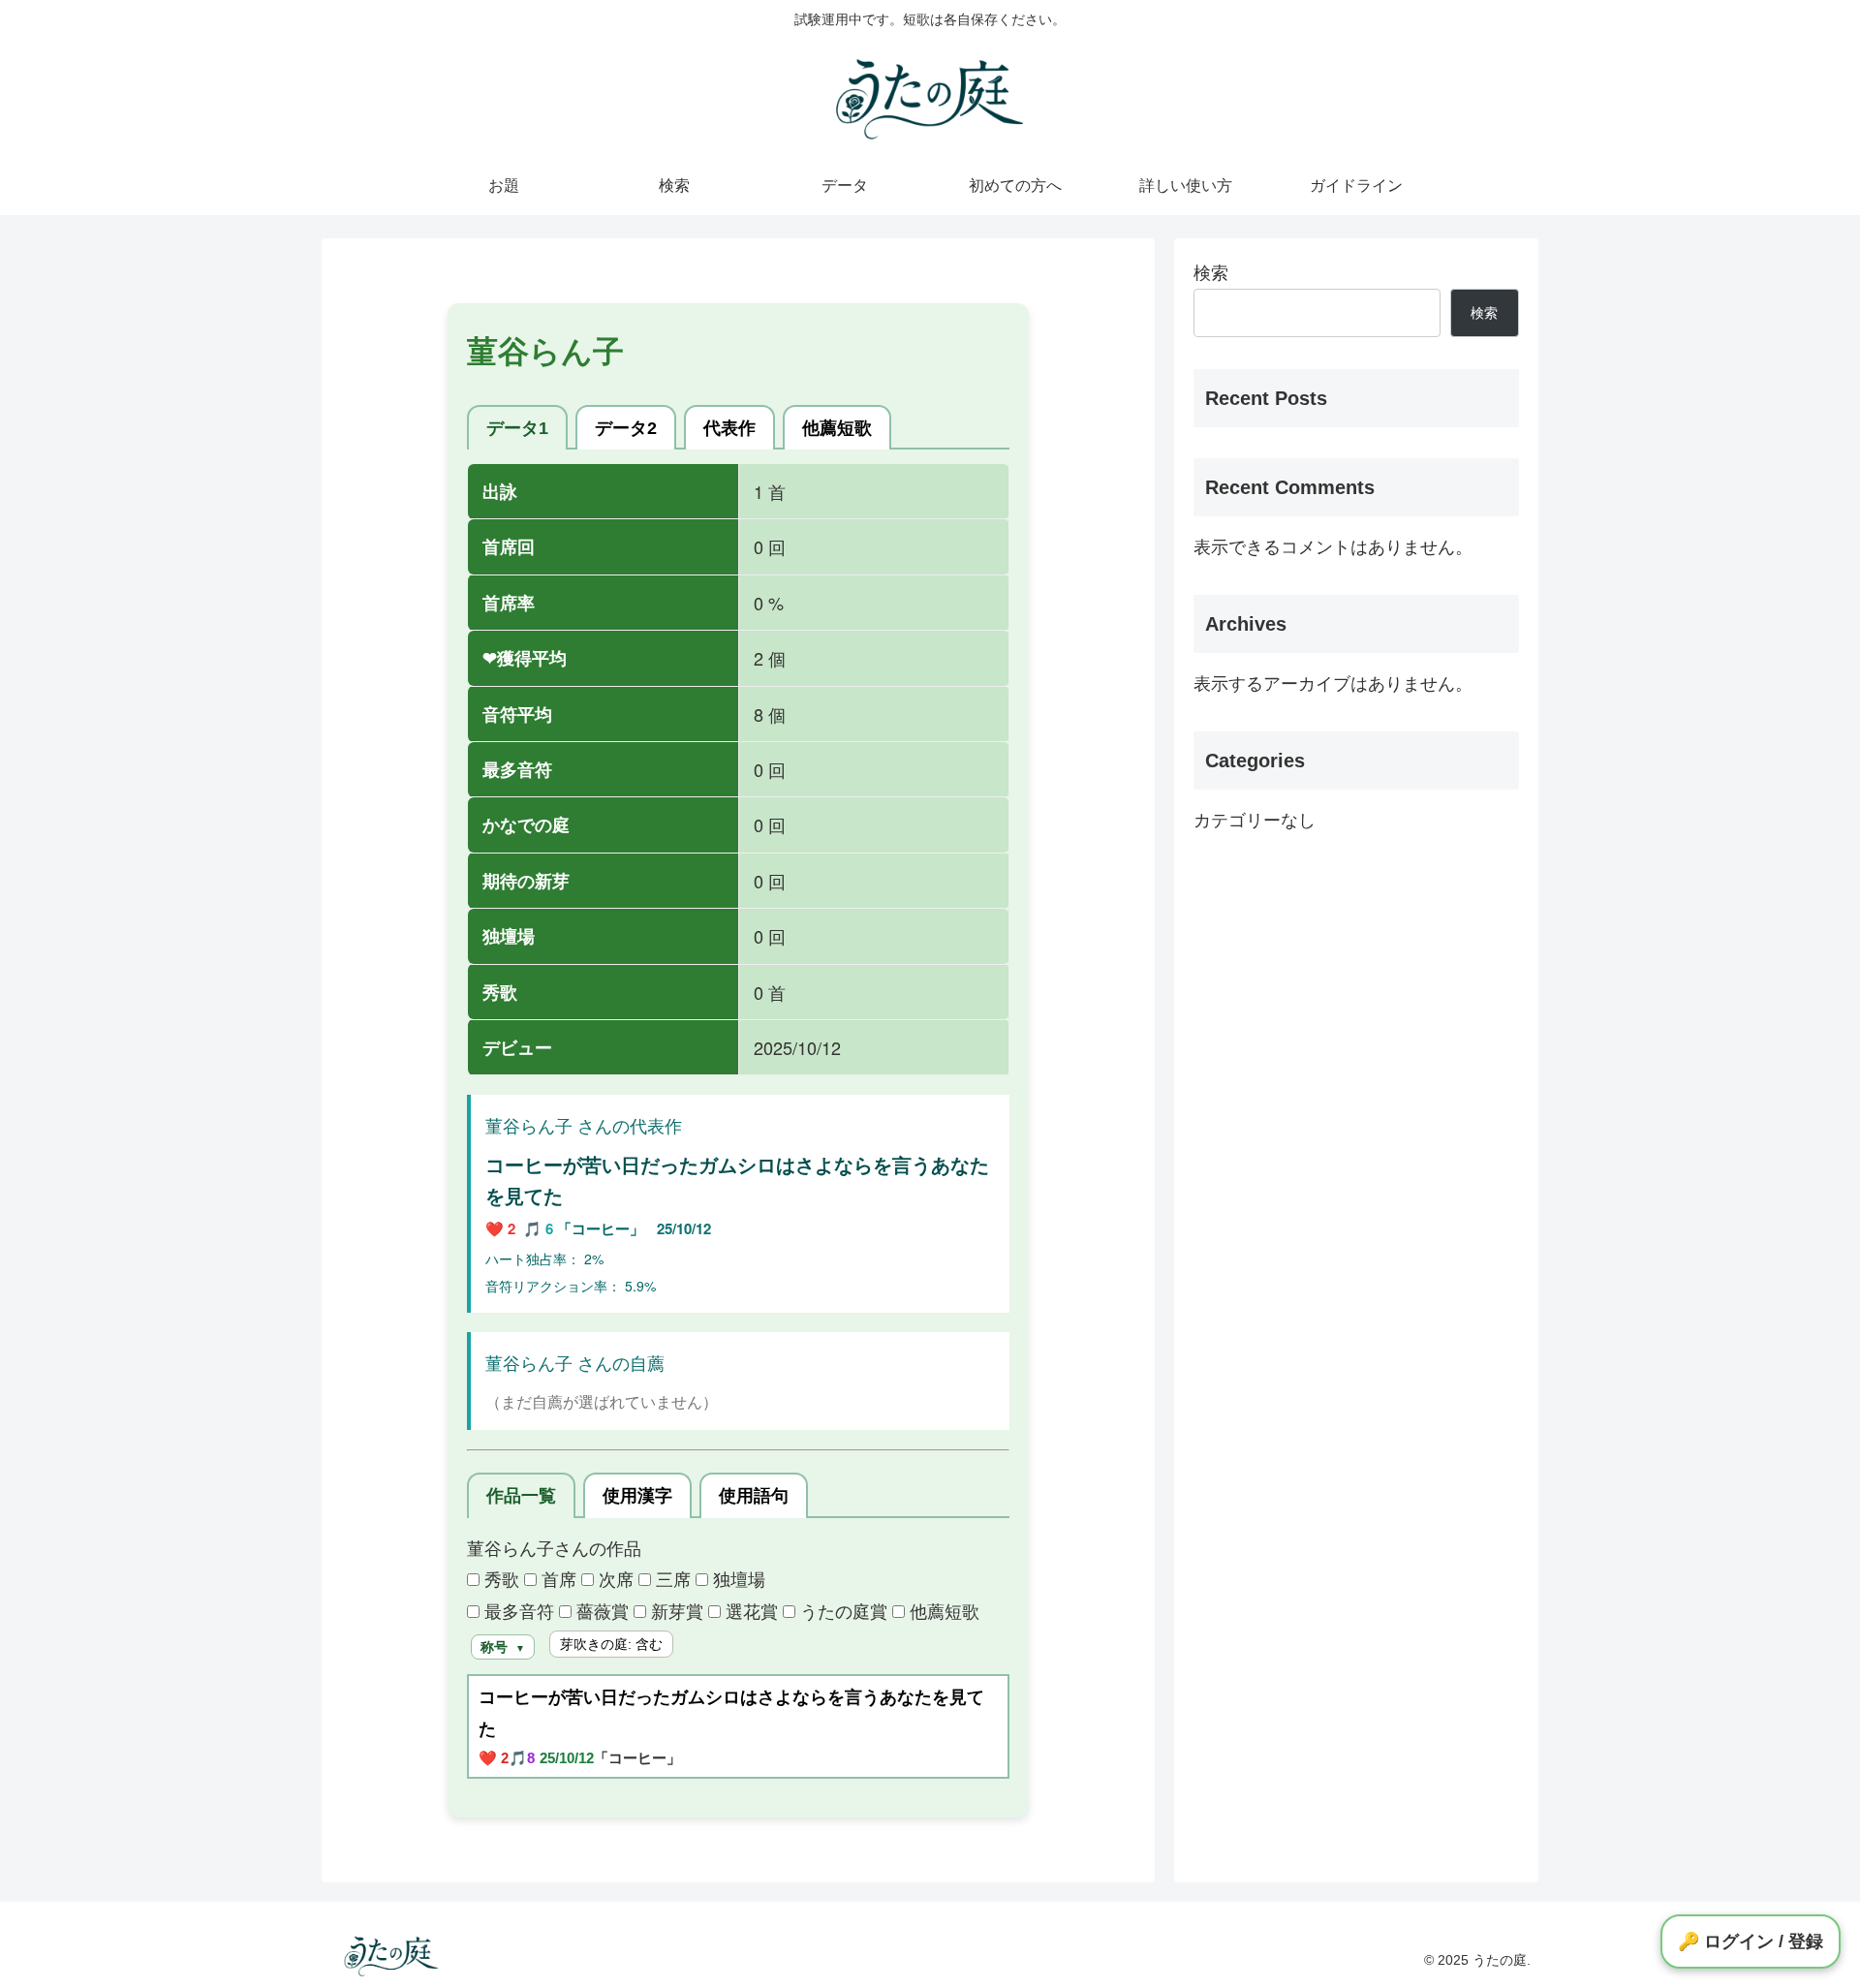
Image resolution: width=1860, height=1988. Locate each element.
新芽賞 (675, 1610)
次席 (614, 1578)
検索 (1211, 273)
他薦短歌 (942, 1610)
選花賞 (749, 1610)
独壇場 (737, 1578)
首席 (557, 1578)
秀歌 (499, 1578)
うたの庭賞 (841, 1610)
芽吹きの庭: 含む (611, 1644)
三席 (671, 1578)
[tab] (517, 428)
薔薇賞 (600, 1610)
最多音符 (517, 1610)
